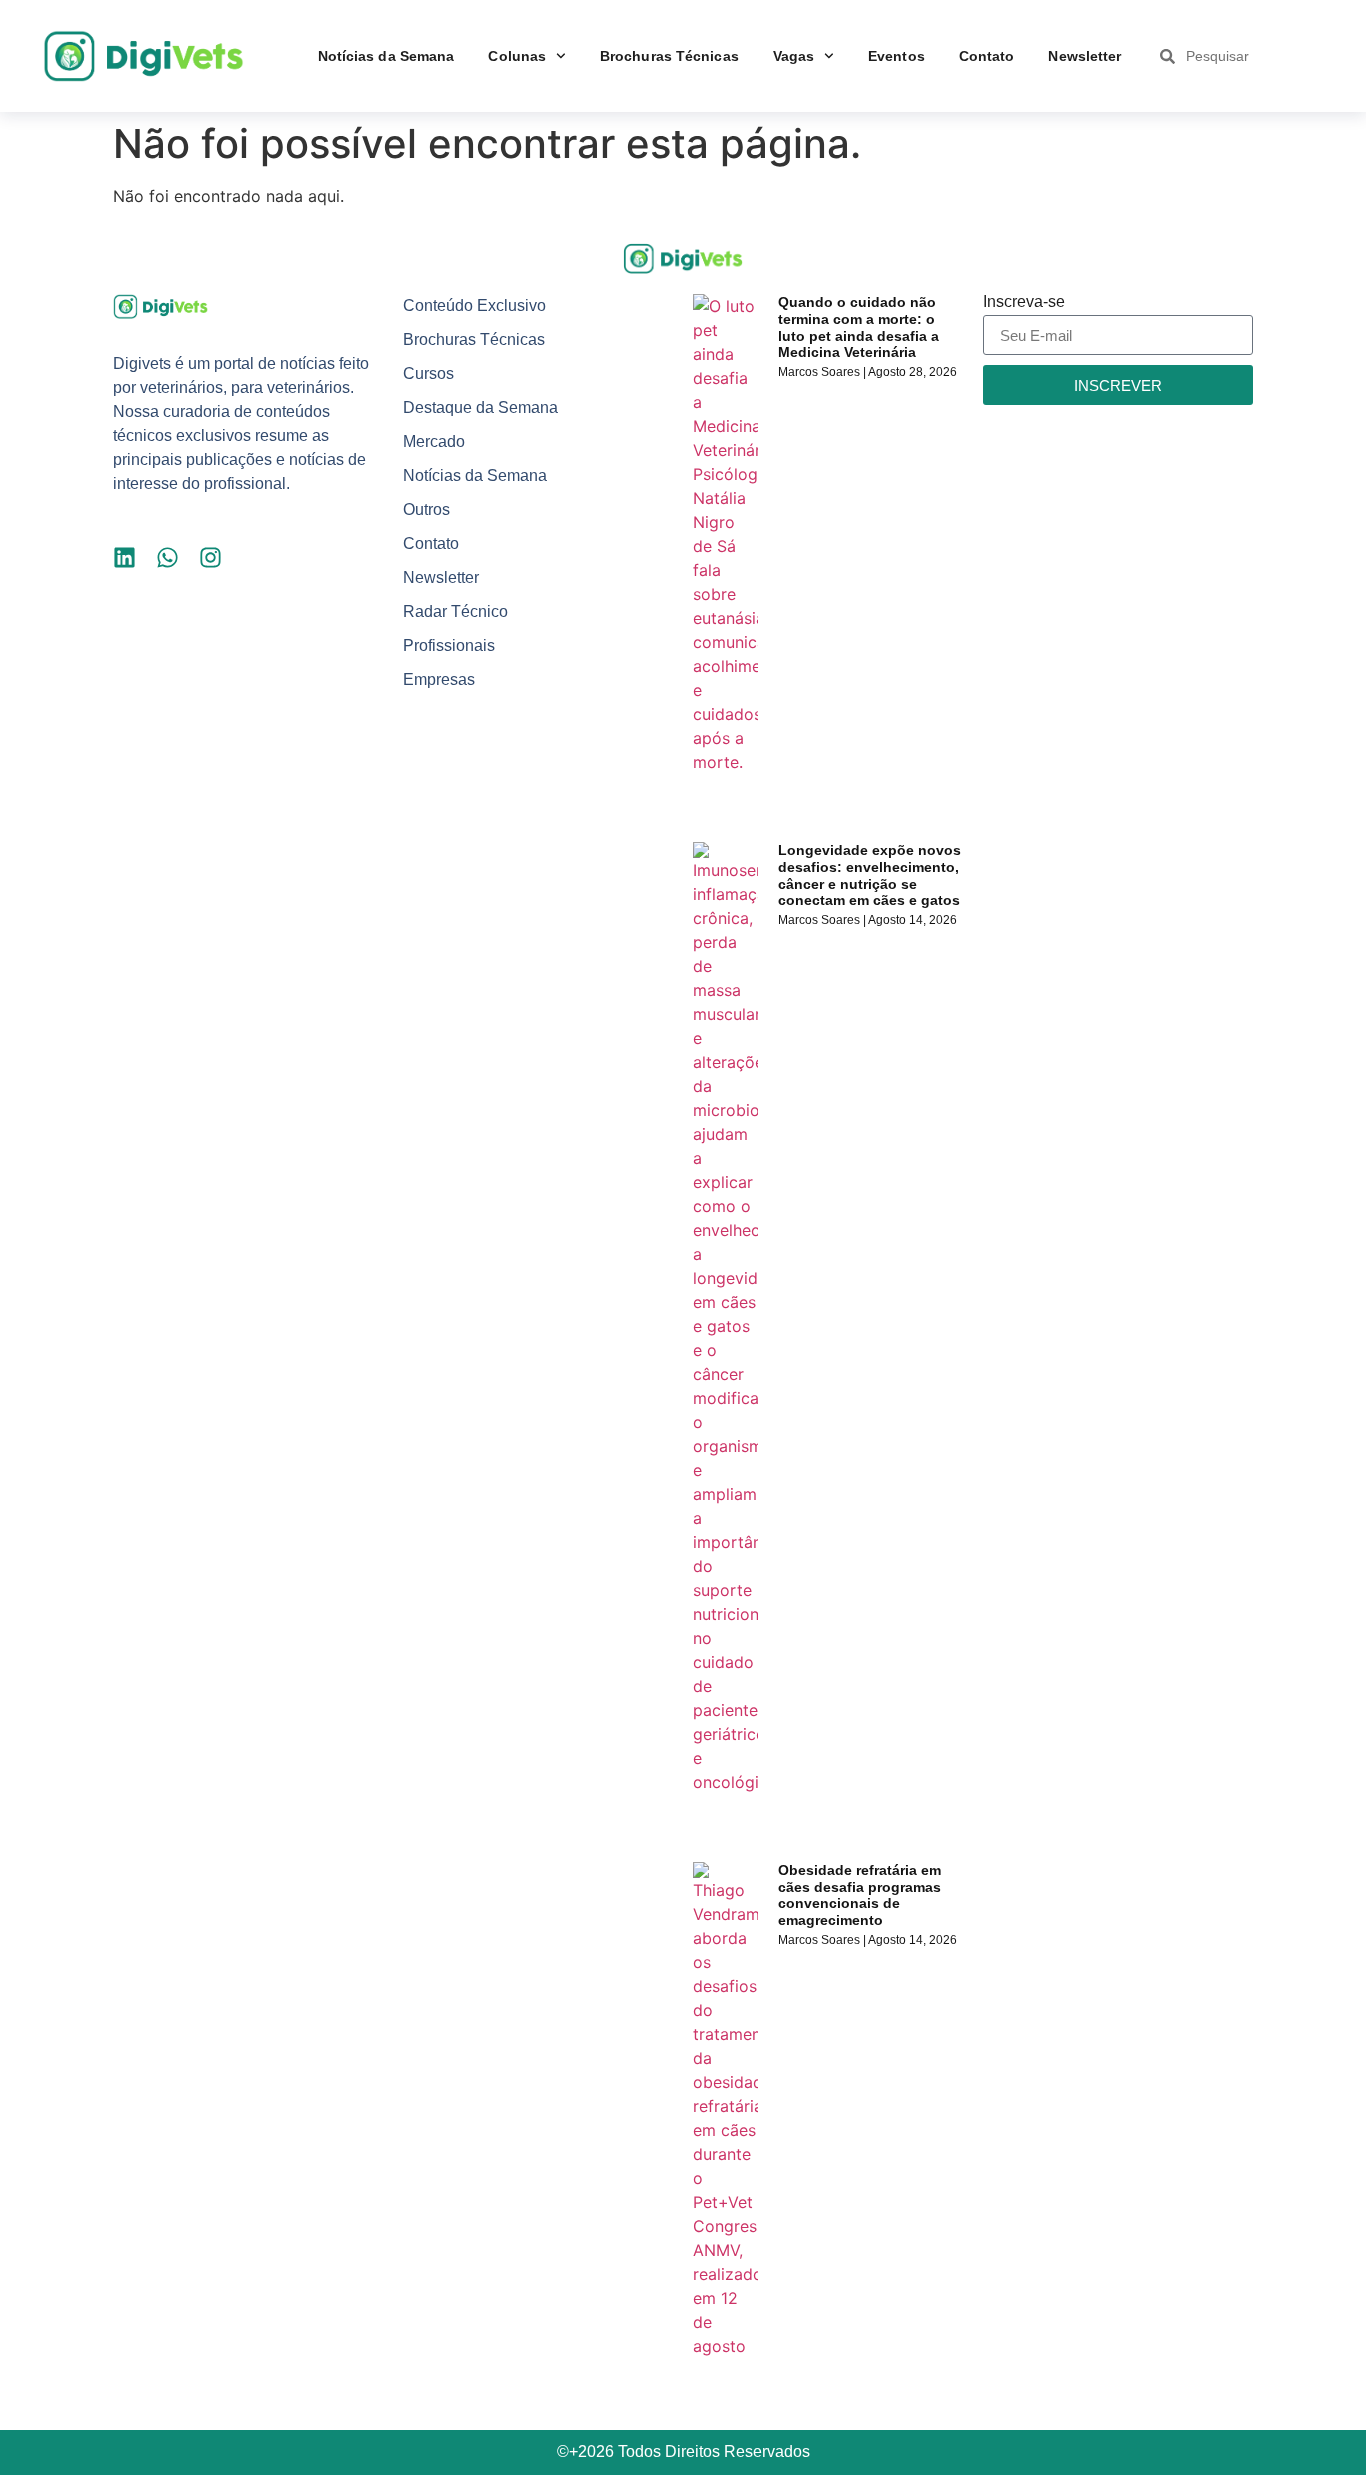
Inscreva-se (1024, 302)
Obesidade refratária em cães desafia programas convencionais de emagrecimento (859, 1895)
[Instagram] (210, 557)
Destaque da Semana (480, 407)
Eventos (896, 56)
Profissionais (449, 645)
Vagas (794, 56)
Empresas (439, 679)
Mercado (434, 441)
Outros (426, 509)
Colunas (517, 56)
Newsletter (1084, 56)
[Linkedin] (124, 557)
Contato (987, 56)
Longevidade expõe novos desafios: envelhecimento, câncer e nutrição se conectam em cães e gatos (869, 875)
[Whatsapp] (167, 557)
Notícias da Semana (386, 56)
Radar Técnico (455, 611)
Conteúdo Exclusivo (474, 305)
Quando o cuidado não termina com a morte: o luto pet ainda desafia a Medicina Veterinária (858, 327)
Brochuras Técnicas (669, 56)
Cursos (428, 373)
